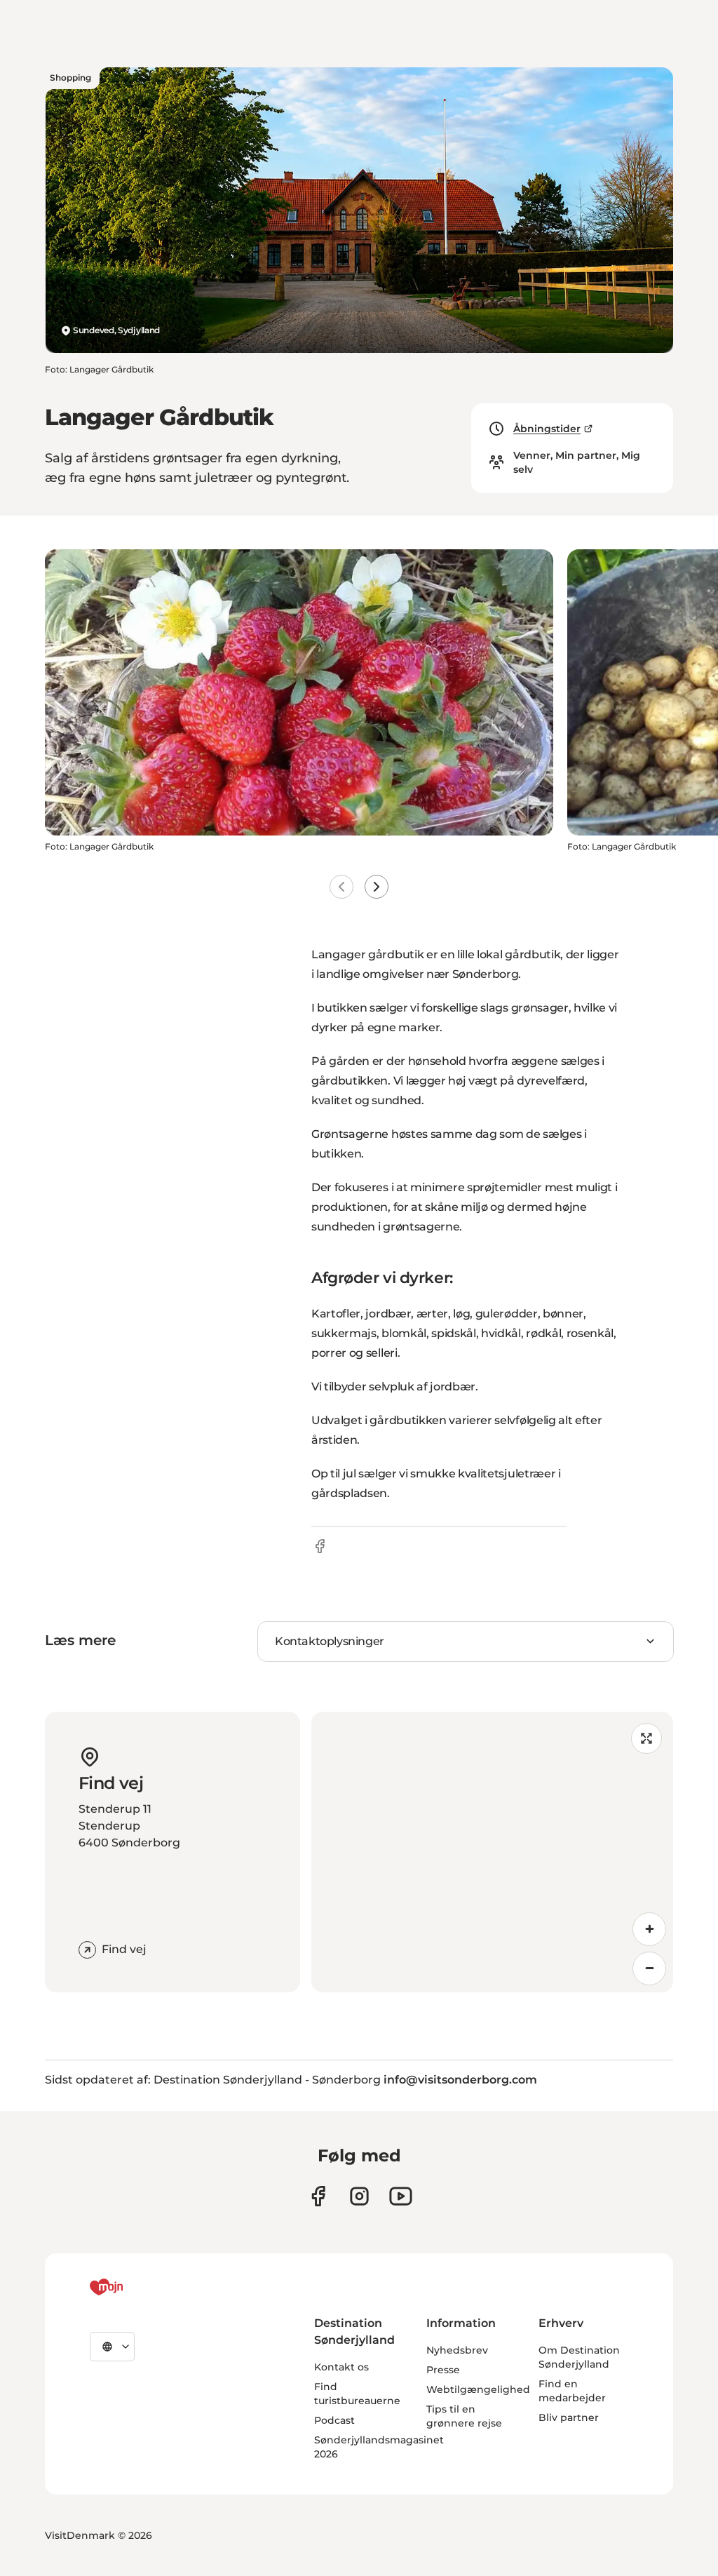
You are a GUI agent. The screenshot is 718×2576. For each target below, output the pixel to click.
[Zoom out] (649, 1968)
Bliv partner (569, 2417)
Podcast (334, 2420)
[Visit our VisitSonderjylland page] (318, 2196)
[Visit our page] (359, 2196)
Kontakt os (341, 2367)
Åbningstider (547, 429)
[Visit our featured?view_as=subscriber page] (401, 2196)
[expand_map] (646, 1738)
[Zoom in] (649, 1929)
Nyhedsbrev (457, 2350)
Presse (443, 2370)
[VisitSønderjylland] (133, 2287)
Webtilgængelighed (478, 2389)
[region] (492, 1852)
